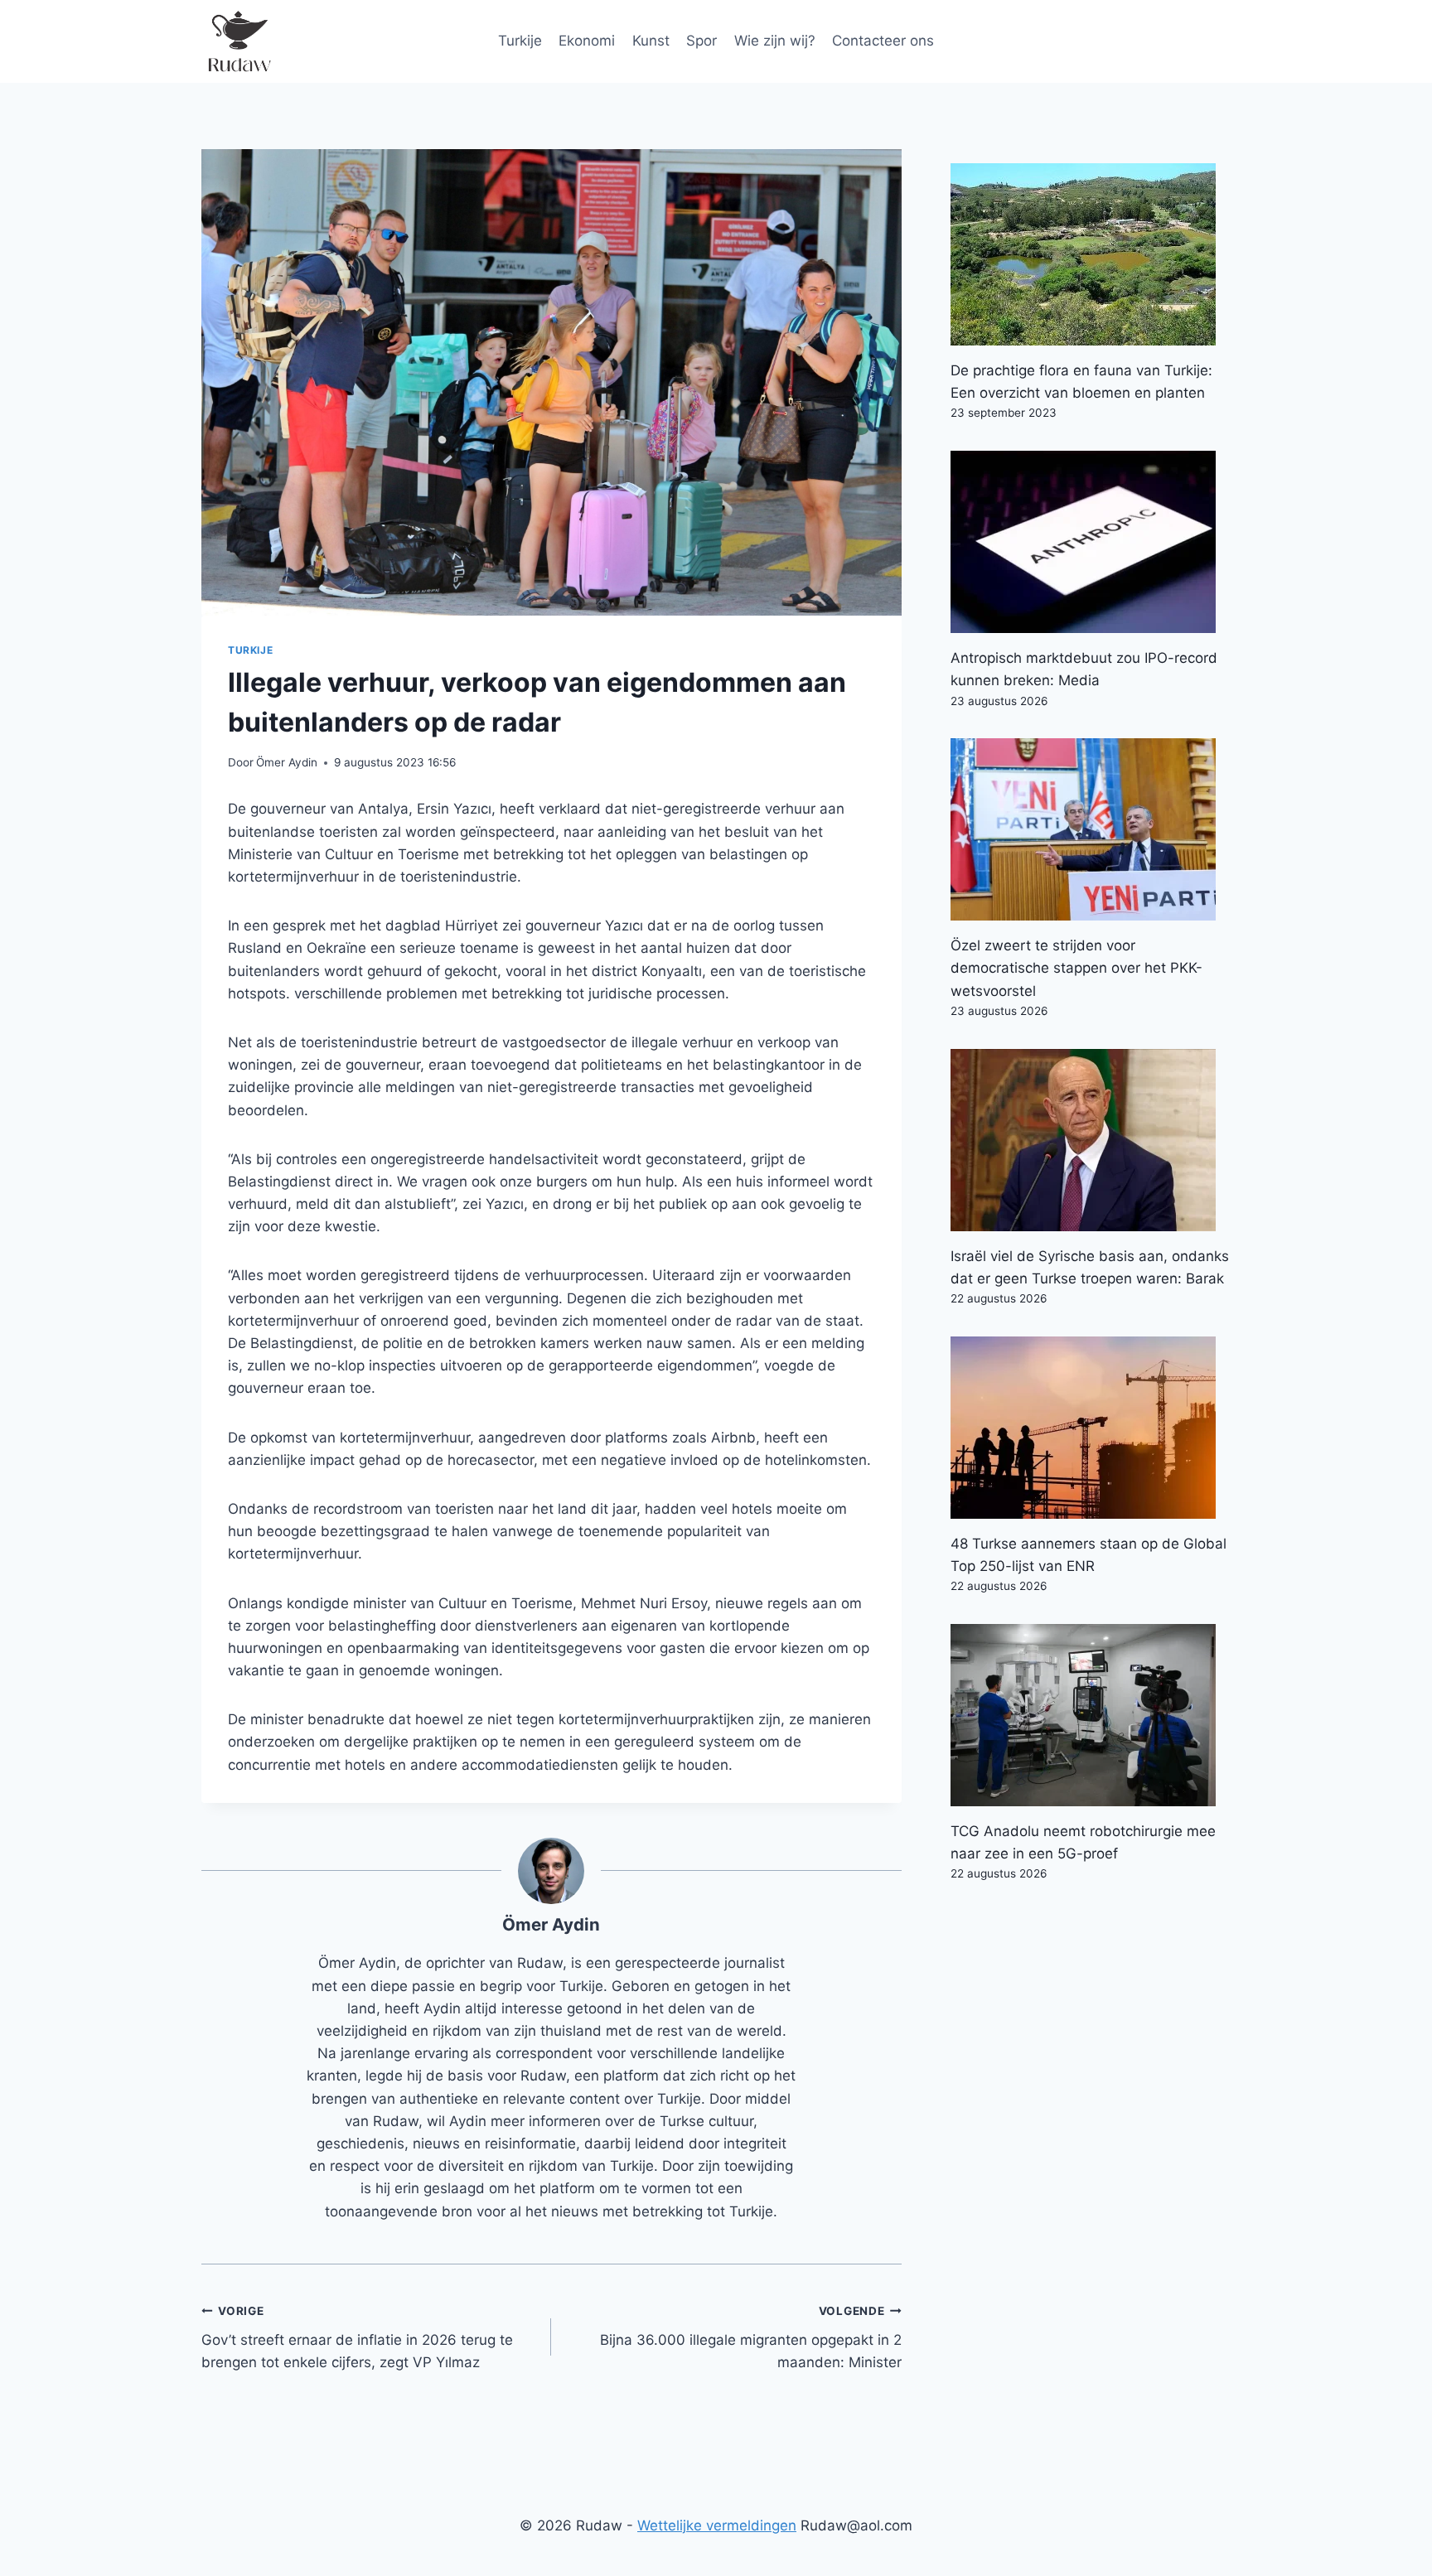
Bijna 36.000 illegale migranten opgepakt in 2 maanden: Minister (750, 2337)
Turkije (520, 41)
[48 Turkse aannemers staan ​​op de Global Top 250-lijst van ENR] (1091, 1428)
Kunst (651, 41)
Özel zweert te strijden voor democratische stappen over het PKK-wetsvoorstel (1076, 968)
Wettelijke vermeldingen (717, 2525)
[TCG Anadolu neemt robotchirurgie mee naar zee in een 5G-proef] (1091, 1715)
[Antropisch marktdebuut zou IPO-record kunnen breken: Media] (1091, 542)
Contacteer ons (883, 41)
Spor (701, 41)
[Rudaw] (239, 41)
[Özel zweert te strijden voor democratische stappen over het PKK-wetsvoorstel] (1091, 829)
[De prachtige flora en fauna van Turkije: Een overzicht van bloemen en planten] (1091, 254)
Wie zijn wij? (775, 41)
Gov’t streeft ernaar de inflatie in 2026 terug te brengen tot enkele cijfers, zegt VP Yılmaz (357, 2337)
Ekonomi (587, 41)
